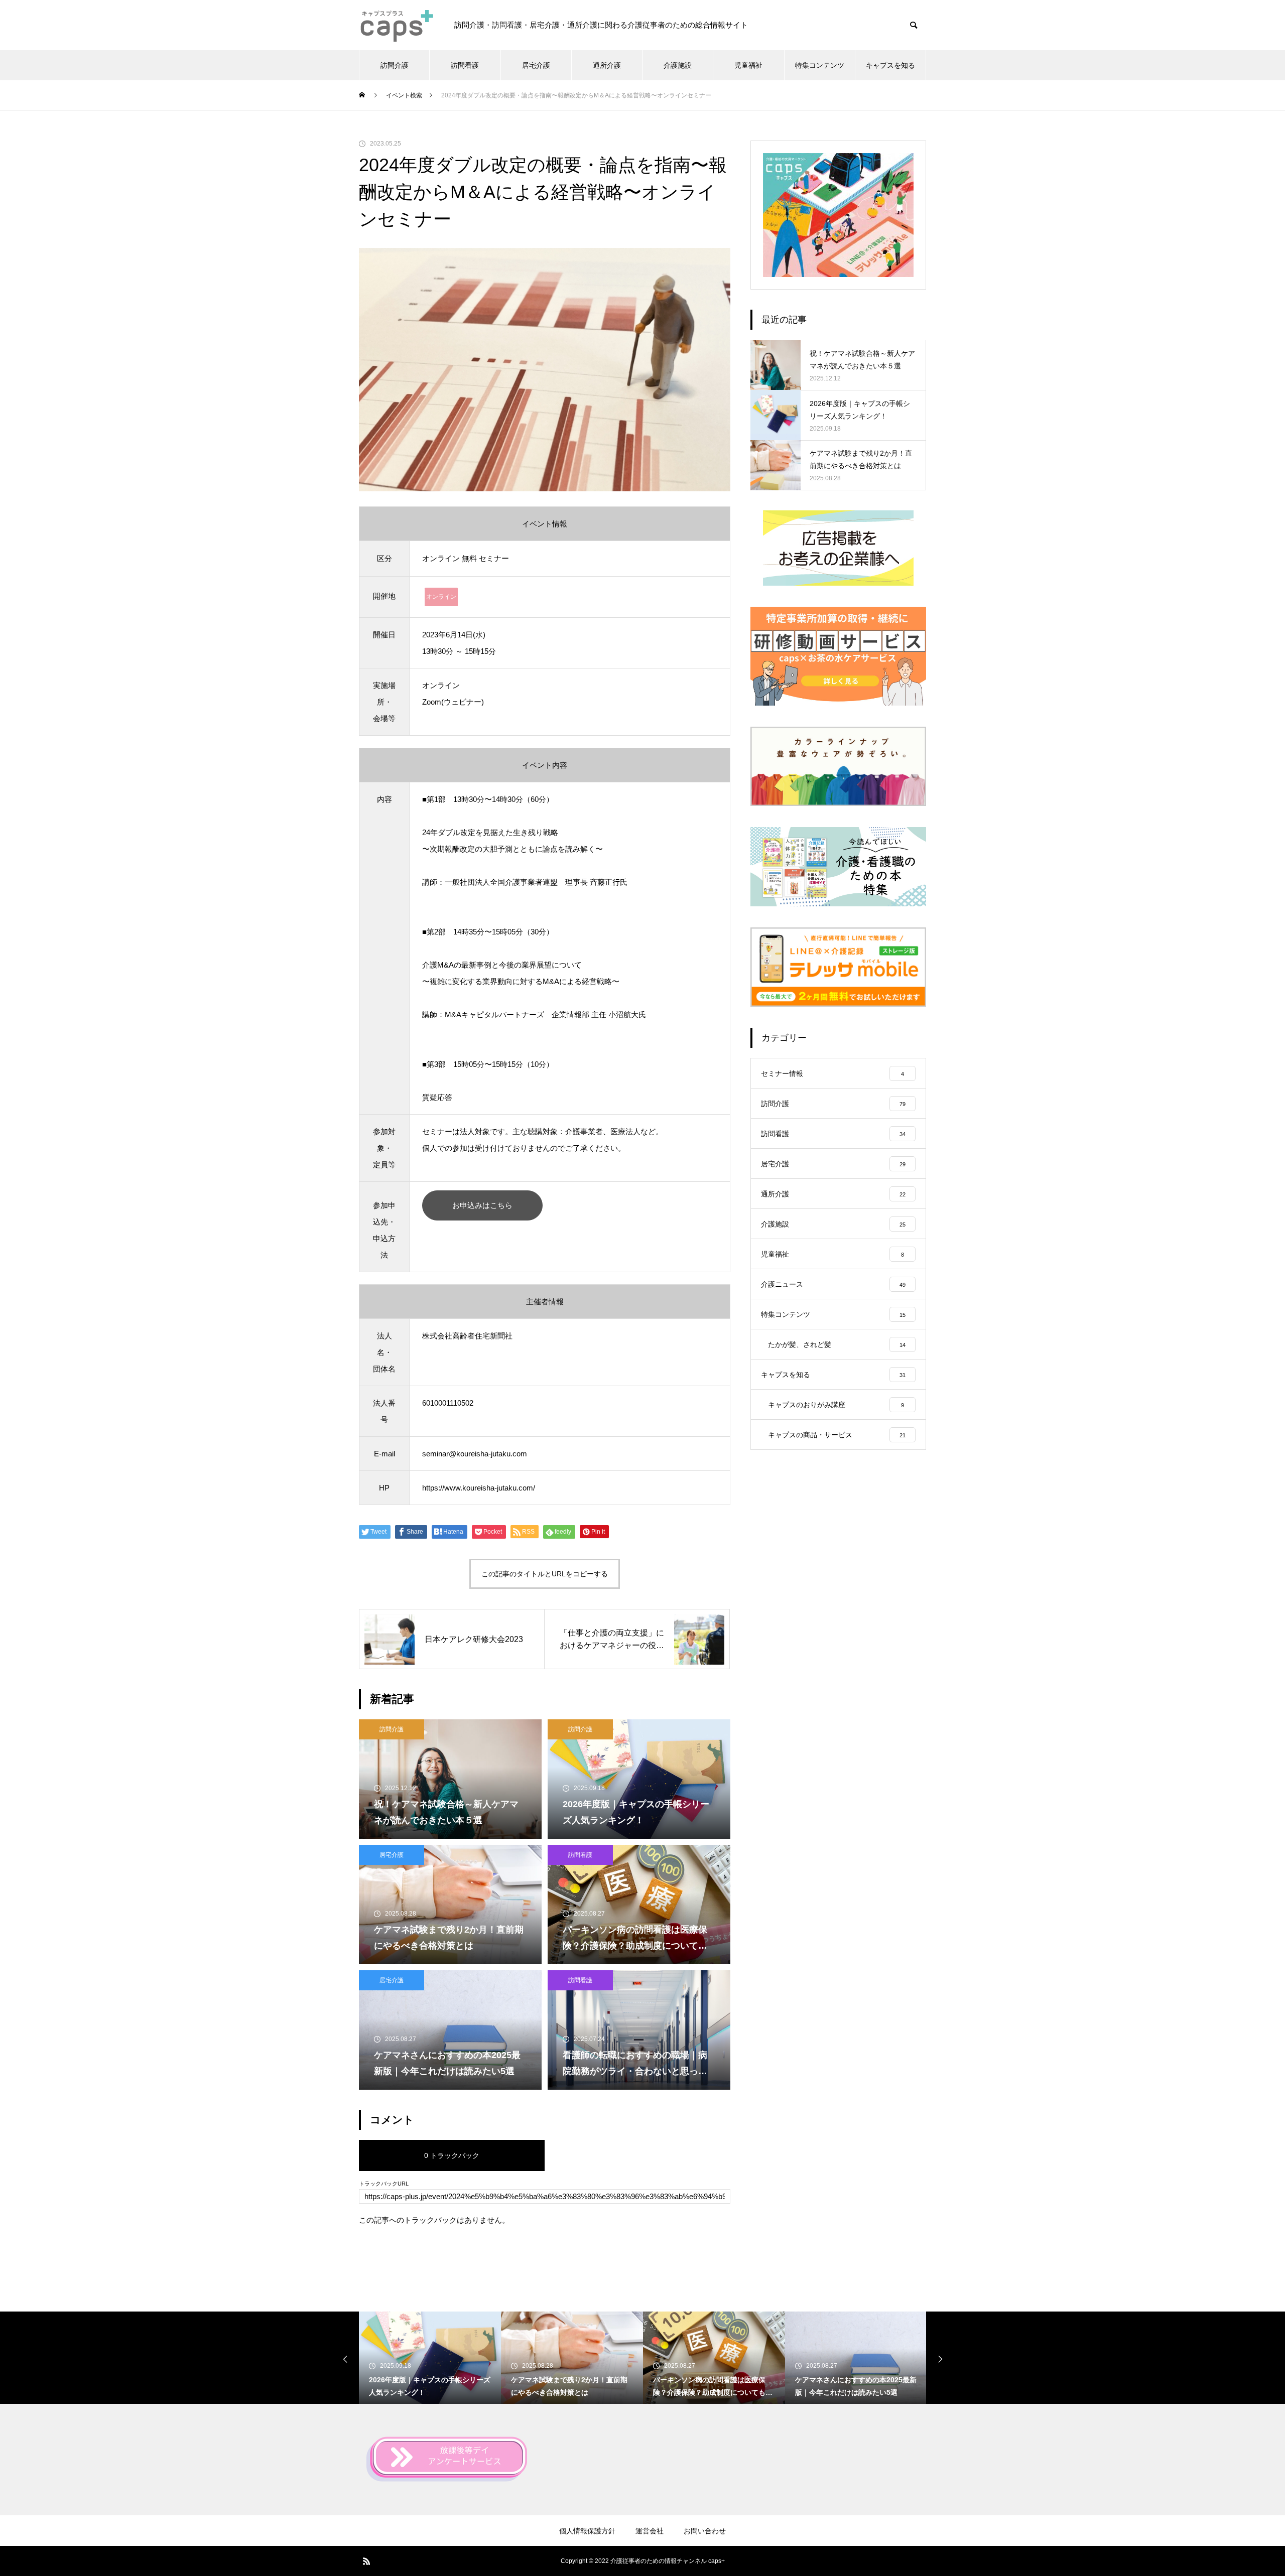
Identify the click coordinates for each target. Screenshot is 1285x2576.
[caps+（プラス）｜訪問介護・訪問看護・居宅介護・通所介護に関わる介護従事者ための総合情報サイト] (397, 25)
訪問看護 (465, 65)
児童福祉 (748, 65)
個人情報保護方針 (587, 2531)
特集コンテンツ (820, 65)
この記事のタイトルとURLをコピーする (545, 1574)
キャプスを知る (890, 65)
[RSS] (366, 2561)
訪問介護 (395, 65)
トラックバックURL (384, 2184)
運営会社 (650, 2531)
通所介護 (607, 65)
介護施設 (678, 65)
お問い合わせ (705, 2531)
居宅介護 (536, 65)
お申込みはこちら (482, 1205)
